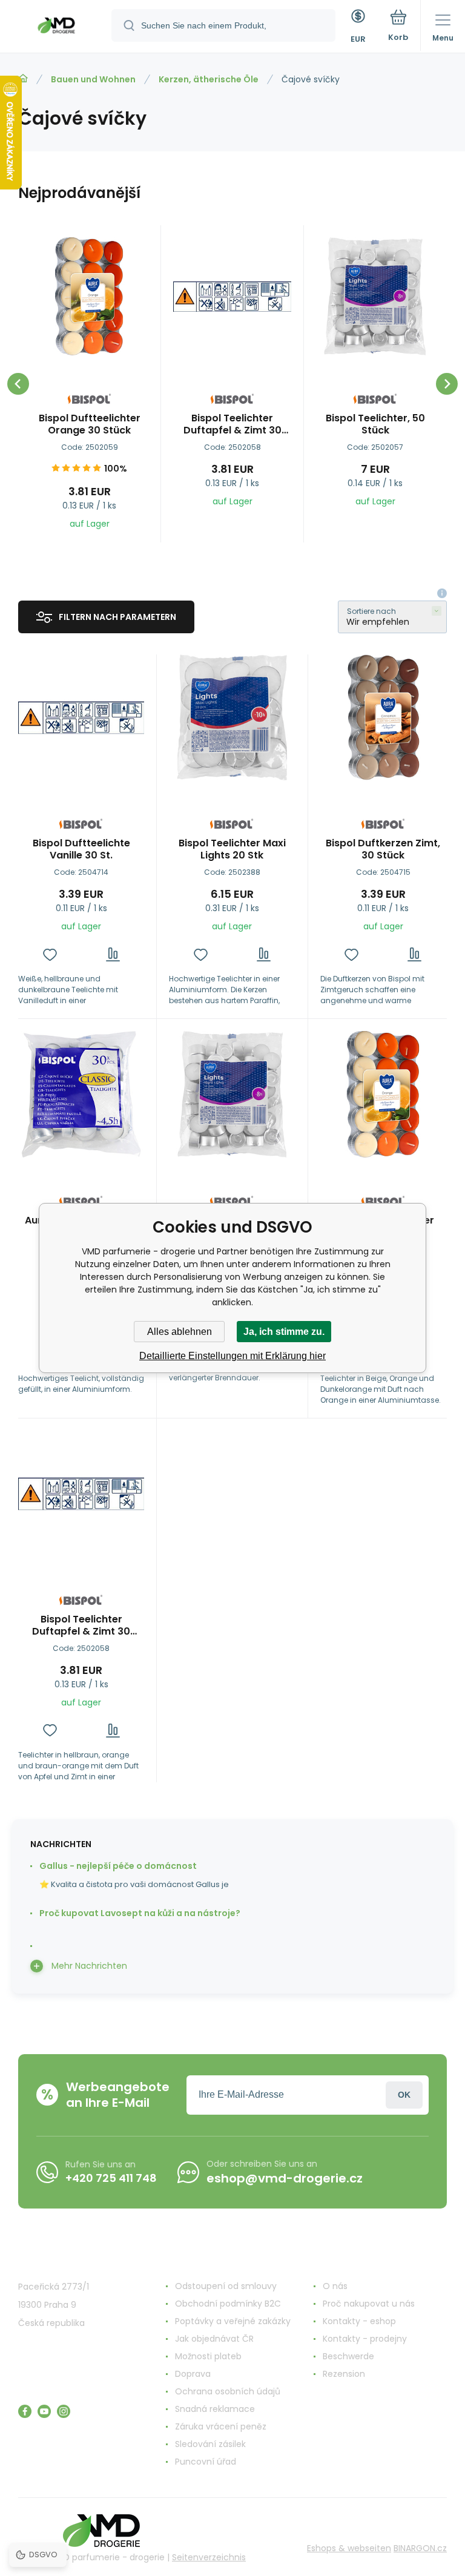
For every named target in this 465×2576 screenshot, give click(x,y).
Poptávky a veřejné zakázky (233, 2321)
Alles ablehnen (180, 1332)
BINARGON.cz (420, 2548)
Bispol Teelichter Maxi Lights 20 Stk (232, 849)
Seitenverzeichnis (209, 2557)
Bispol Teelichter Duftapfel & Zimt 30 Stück (232, 424)
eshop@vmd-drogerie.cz (285, 2178)
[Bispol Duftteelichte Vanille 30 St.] (81, 717)
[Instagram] (64, 2411)
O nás (335, 2286)
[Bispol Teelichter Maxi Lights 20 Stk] (232, 717)
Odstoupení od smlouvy (226, 2286)
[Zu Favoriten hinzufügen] (50, 954)
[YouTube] (44, 2411)
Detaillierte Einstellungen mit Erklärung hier (232, 1356)
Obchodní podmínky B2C (228, 2304)
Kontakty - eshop (359, 2321)
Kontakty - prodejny (365, 2339)
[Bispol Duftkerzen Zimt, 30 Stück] (383, 717)
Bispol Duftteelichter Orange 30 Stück (90, 424)
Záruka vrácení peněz (221, 2426)
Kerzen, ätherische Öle (209, 79)
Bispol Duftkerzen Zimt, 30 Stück (383, 849)
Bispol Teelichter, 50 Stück (375, 424)
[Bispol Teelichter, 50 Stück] (375, 296)
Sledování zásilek (210, 2444)
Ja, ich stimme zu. (284, 1332)
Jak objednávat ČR (214, 2339)
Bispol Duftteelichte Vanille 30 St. (81, 849)
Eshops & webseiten (349, 2548)
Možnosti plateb (208, 2356)
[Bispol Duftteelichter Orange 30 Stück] (89, 296)
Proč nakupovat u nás (369, 2304)
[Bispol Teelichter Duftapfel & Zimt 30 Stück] (232, 296)
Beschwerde (348, 2356)
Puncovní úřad (206, 2462)
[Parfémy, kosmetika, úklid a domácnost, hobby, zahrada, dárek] (23, 79)
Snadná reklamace (215, 2409)
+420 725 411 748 (111, 2178)
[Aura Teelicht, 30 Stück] (81, 1094)
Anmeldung (404, 2095)
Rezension (344, 2374)
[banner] (56, 27)
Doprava (193, 2374)
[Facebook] (25, 2411)
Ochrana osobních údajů (228, 2391)
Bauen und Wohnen (93, 79)
